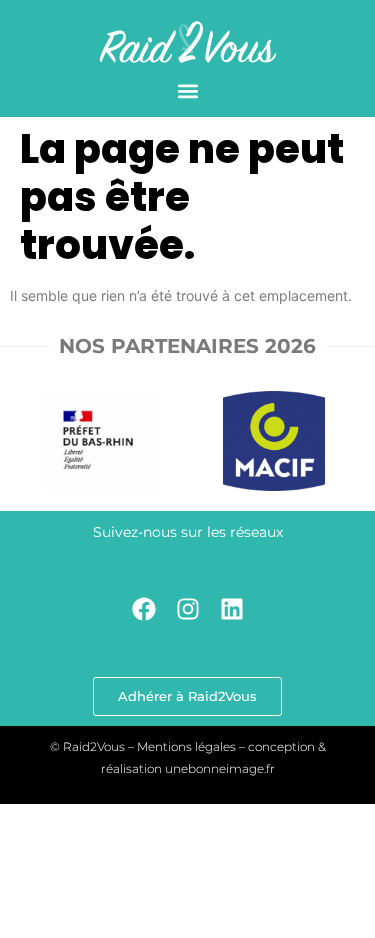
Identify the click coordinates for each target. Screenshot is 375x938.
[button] (187, 90)
